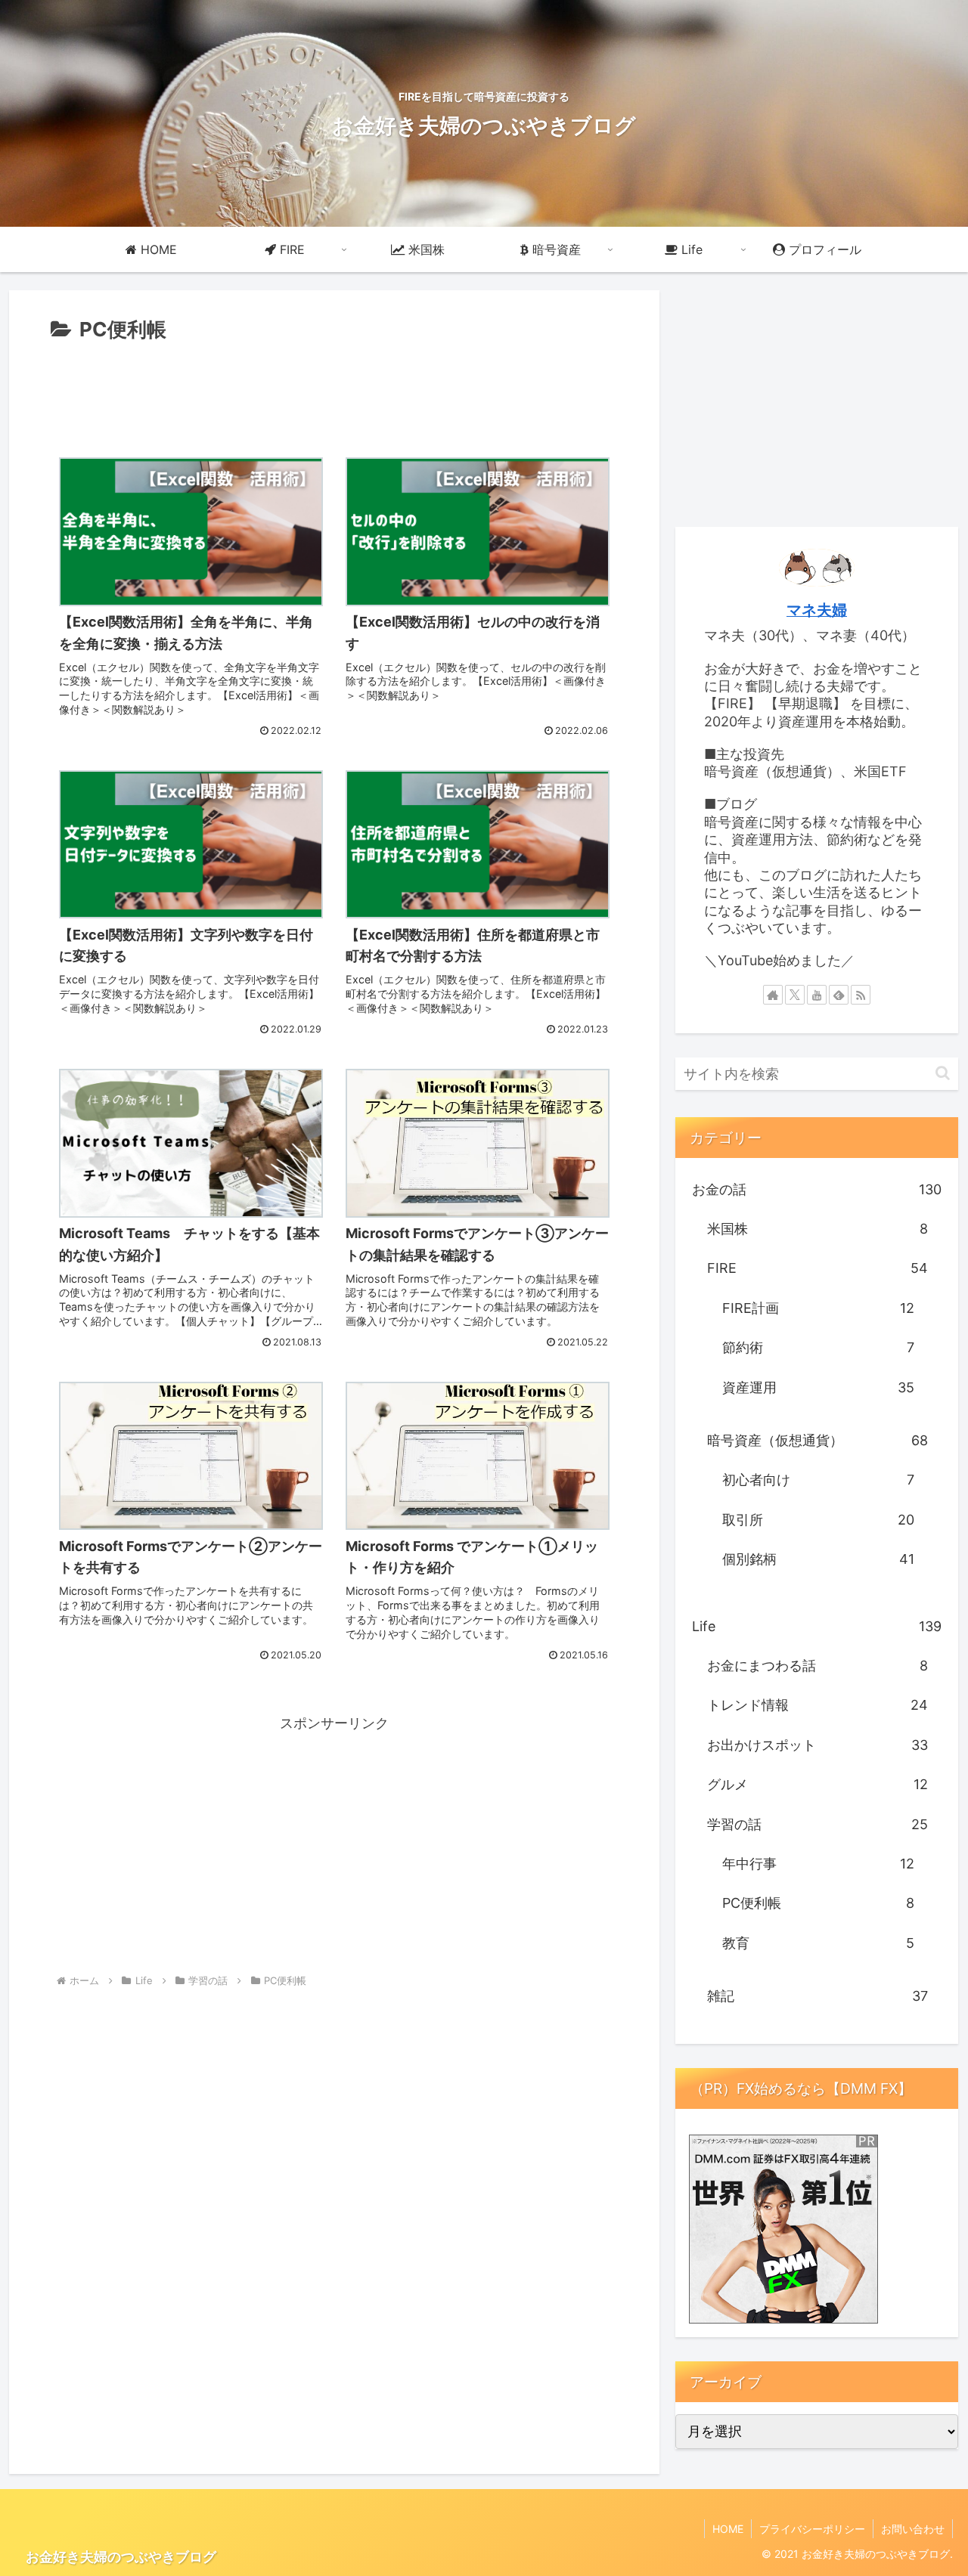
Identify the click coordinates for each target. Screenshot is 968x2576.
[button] (943, 1073)
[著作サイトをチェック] (773, 995)
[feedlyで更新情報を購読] (839, 995)
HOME (728, 2529)
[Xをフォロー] (795, 995)
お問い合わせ (913, 2529)
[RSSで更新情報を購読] (861, 995)
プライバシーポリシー (812, 2529)
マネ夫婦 (817, 610)
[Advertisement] (334, 389)
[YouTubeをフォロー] (817, 995)
